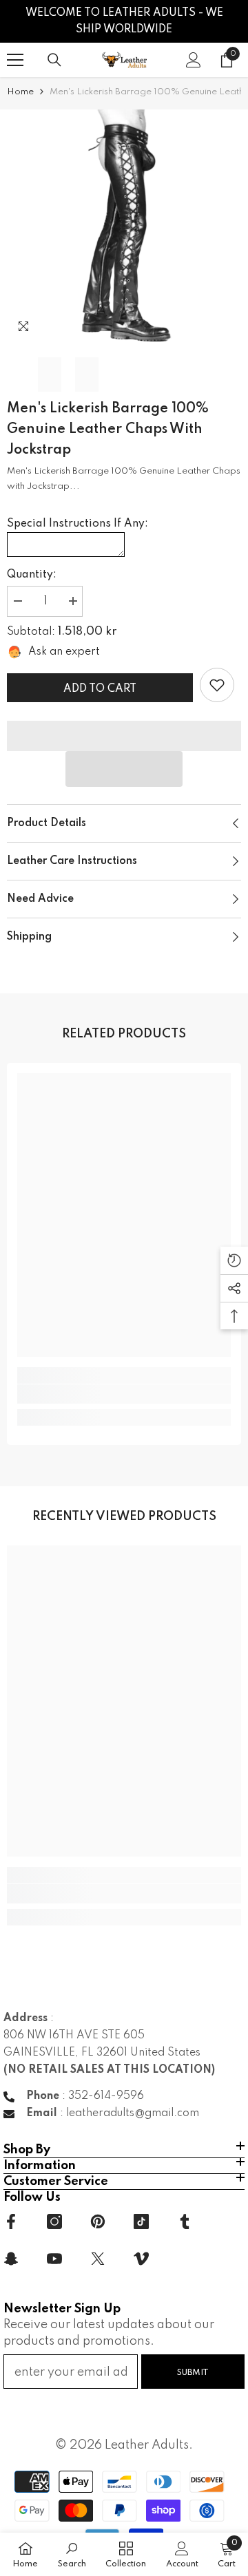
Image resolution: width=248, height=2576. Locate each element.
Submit (193, 2373)
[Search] (54, 60)
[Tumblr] (185, 2221)
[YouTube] (54, 2259)
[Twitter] (98, 2259)
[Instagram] (54, 2221)
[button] (124, 769)
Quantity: (32, 575)
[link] (217, 685)
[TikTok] (141, 2221)
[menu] (15, 60)
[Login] (194, 60)
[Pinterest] (98, 2221)
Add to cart (100, 689)
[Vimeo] (141, 2259)
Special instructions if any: (77, 524)
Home (20, 92)
